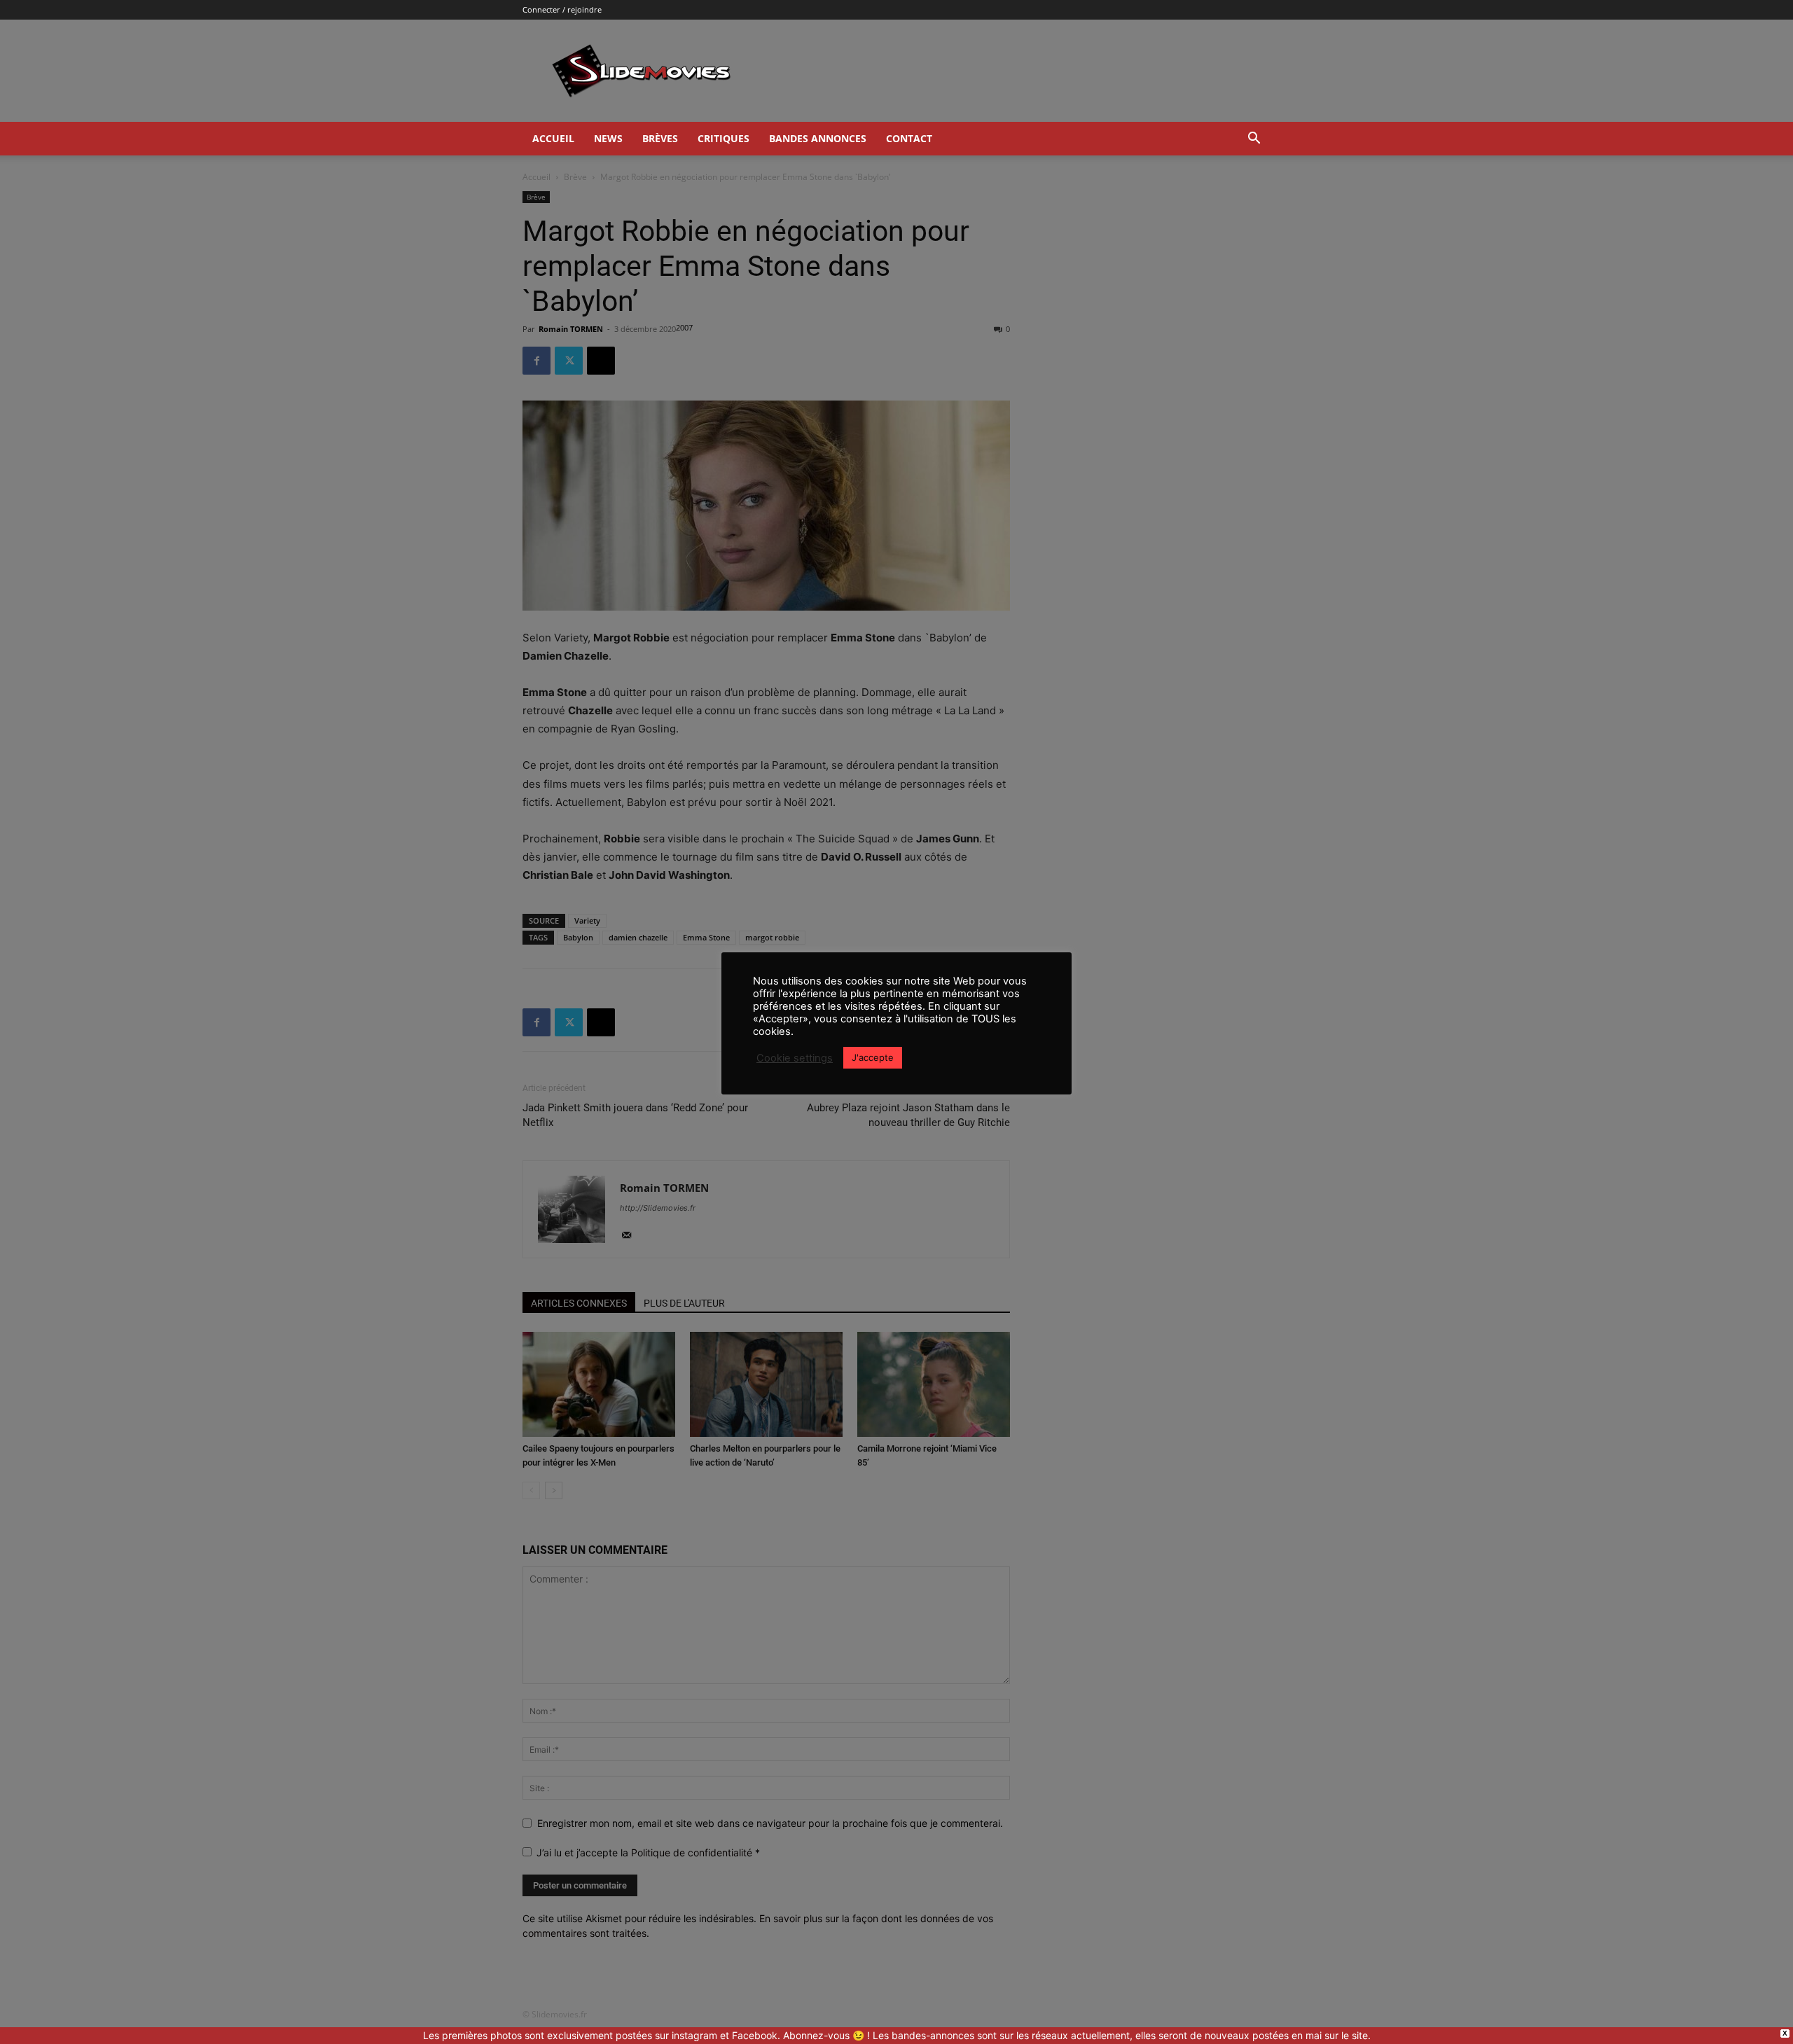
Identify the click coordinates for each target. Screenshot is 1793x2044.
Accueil (553, 138)
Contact (909, 138)
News (608, 138)
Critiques (724, 138)
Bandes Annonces (818, 138)
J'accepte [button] (873, 1057)
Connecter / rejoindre (562, 9)
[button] (1254, 140)
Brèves (660, 138)
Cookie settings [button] (795, 1058)
